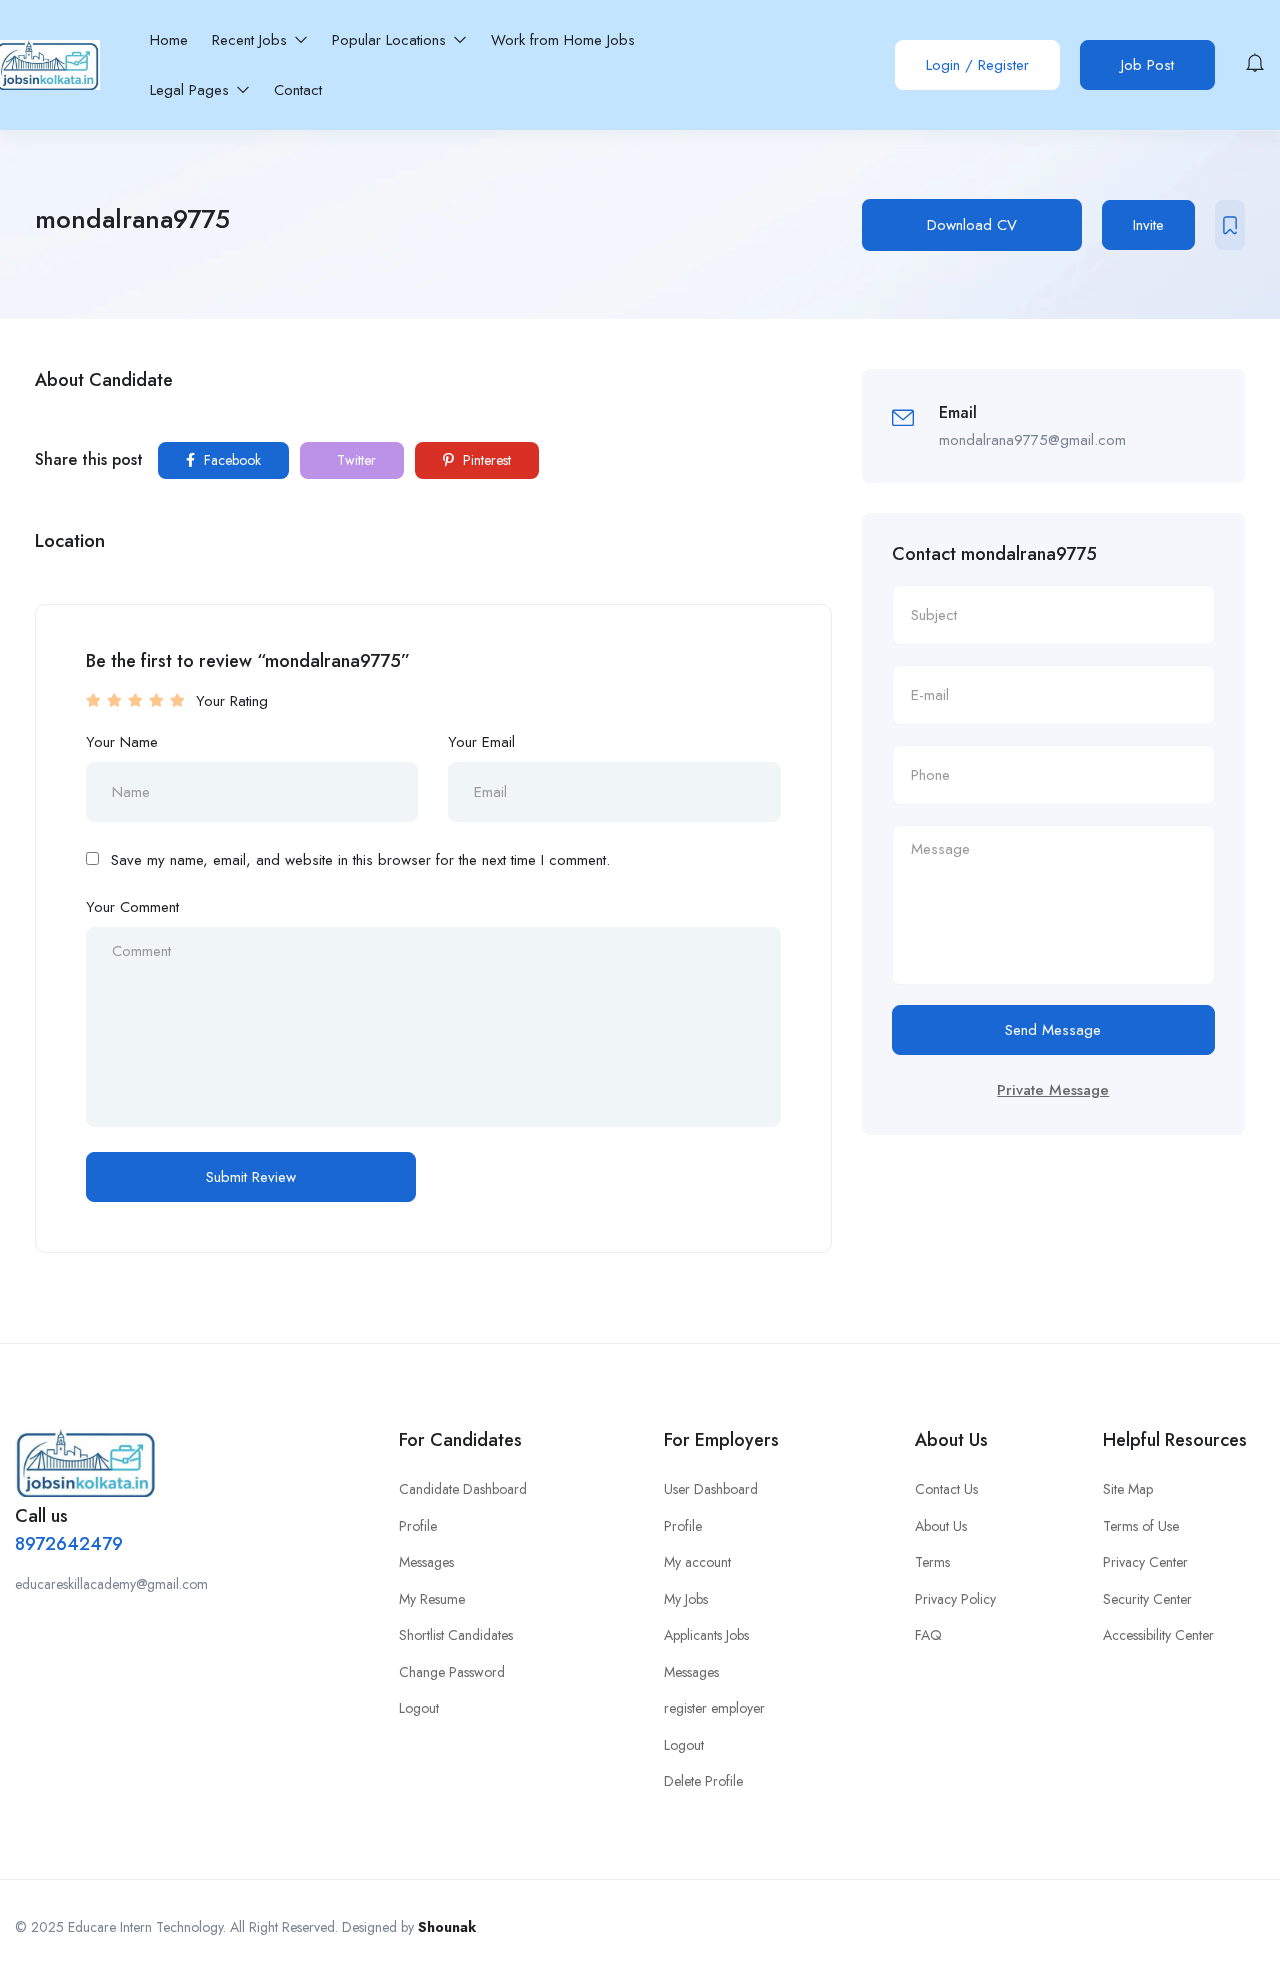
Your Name (122, 742)
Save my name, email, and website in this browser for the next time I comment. (360, 860)
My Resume (432, 1599)
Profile (418, 1526)
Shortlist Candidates (456, 1635)
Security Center (1147, 1599)
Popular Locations (391, 40)
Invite (1148, 225)
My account (697, 1562)
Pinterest (485, 460)
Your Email (481, 742)
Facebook (230, 460)
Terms (932, 1562)
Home (169, 40)
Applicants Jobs (706, 1635)
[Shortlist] (1230, 225)
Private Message (1053, 1090)
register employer (714, 1708)
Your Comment (132, 907)
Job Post (1147, 65)
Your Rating (232, 701)
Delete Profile (703, 1781)
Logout (419, 1708)
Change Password (452, 1672)
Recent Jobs (252, 40)
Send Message (1053, 1030)
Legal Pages (192, 90)
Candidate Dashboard (463, 1489)
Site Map (1128, 1489)
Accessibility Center (1158, 1635)
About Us (941, 1526)
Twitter (354, 460)
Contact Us (946, 1489)
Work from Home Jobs (563, 40)
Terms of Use (1141, 1526)
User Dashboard (711, 1489)
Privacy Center (1145, 1562)
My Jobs (686, 1599)
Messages (426, 1562)
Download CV (972, 225)
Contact (298, 90)
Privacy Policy (955, 1599)
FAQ (928, 1635)
